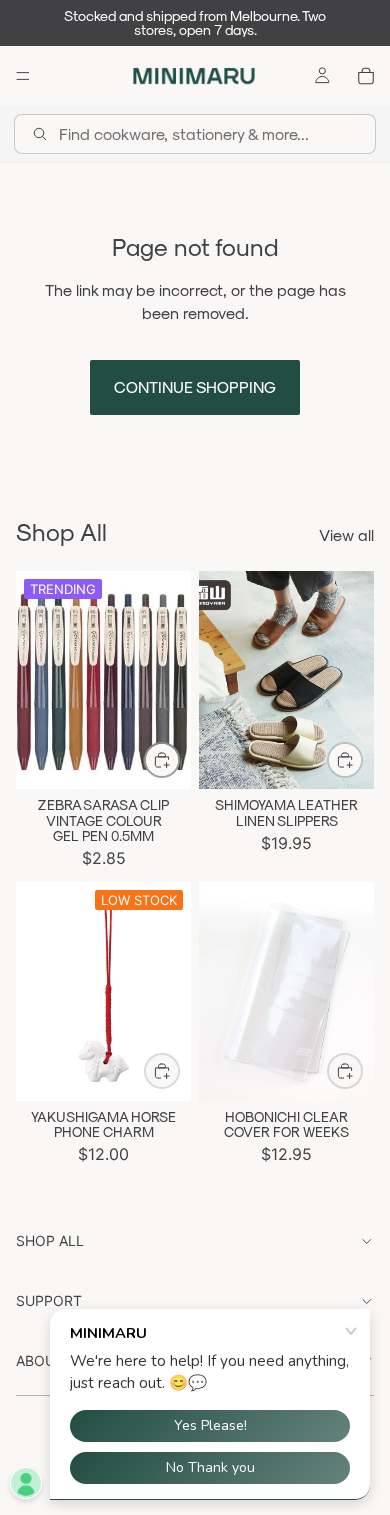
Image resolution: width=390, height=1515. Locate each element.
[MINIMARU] (194, 76)
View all (346, 534)
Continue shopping (195, 386)
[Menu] (23, 76)
